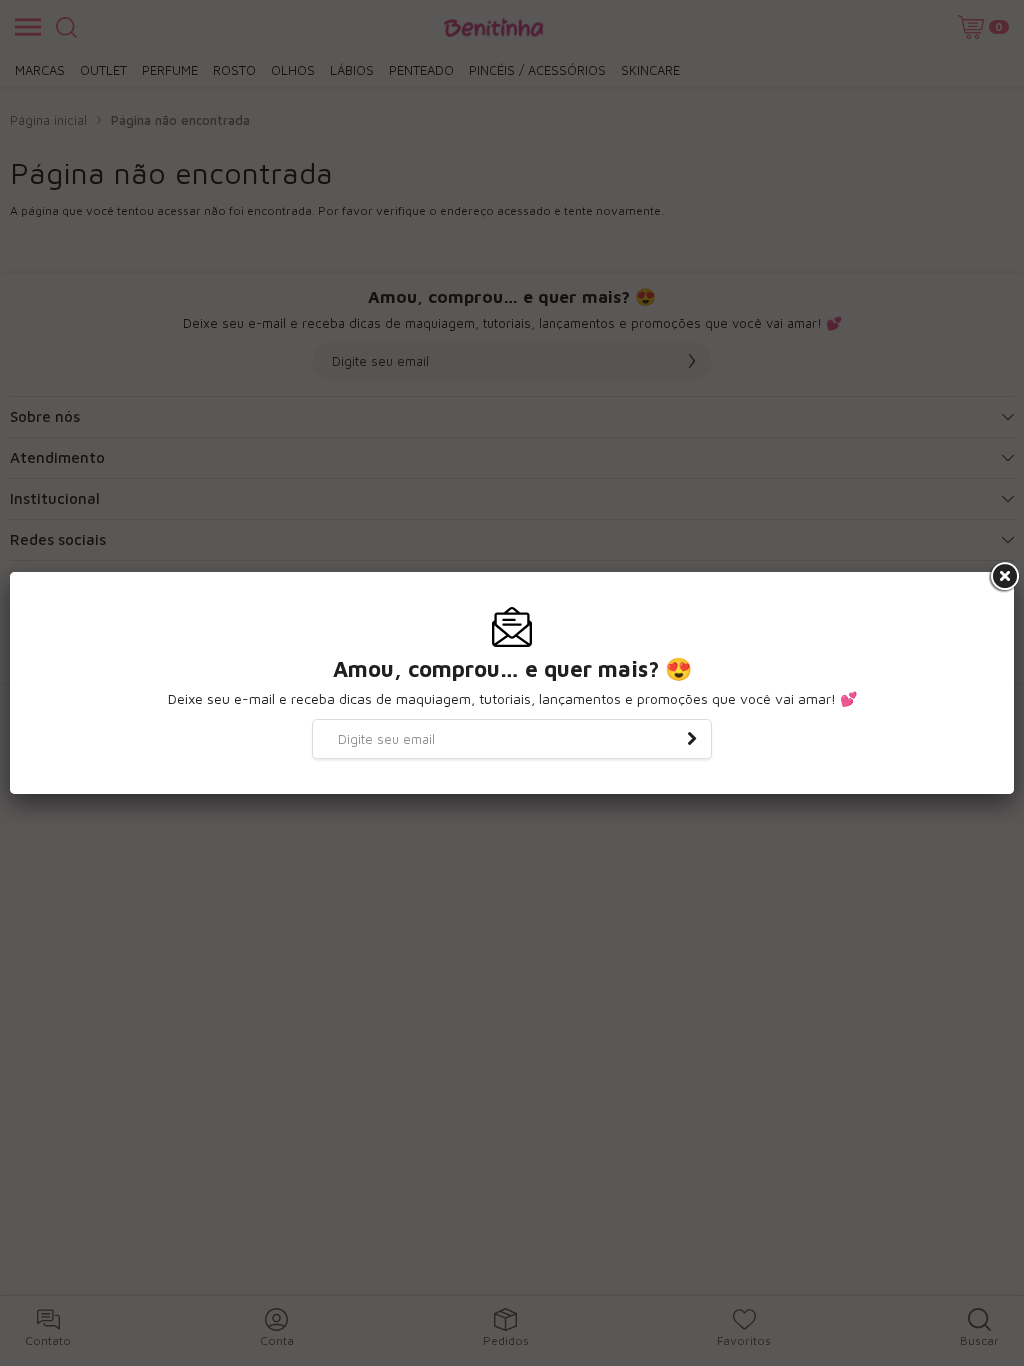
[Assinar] (692, 739)
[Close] (1003, 577)
